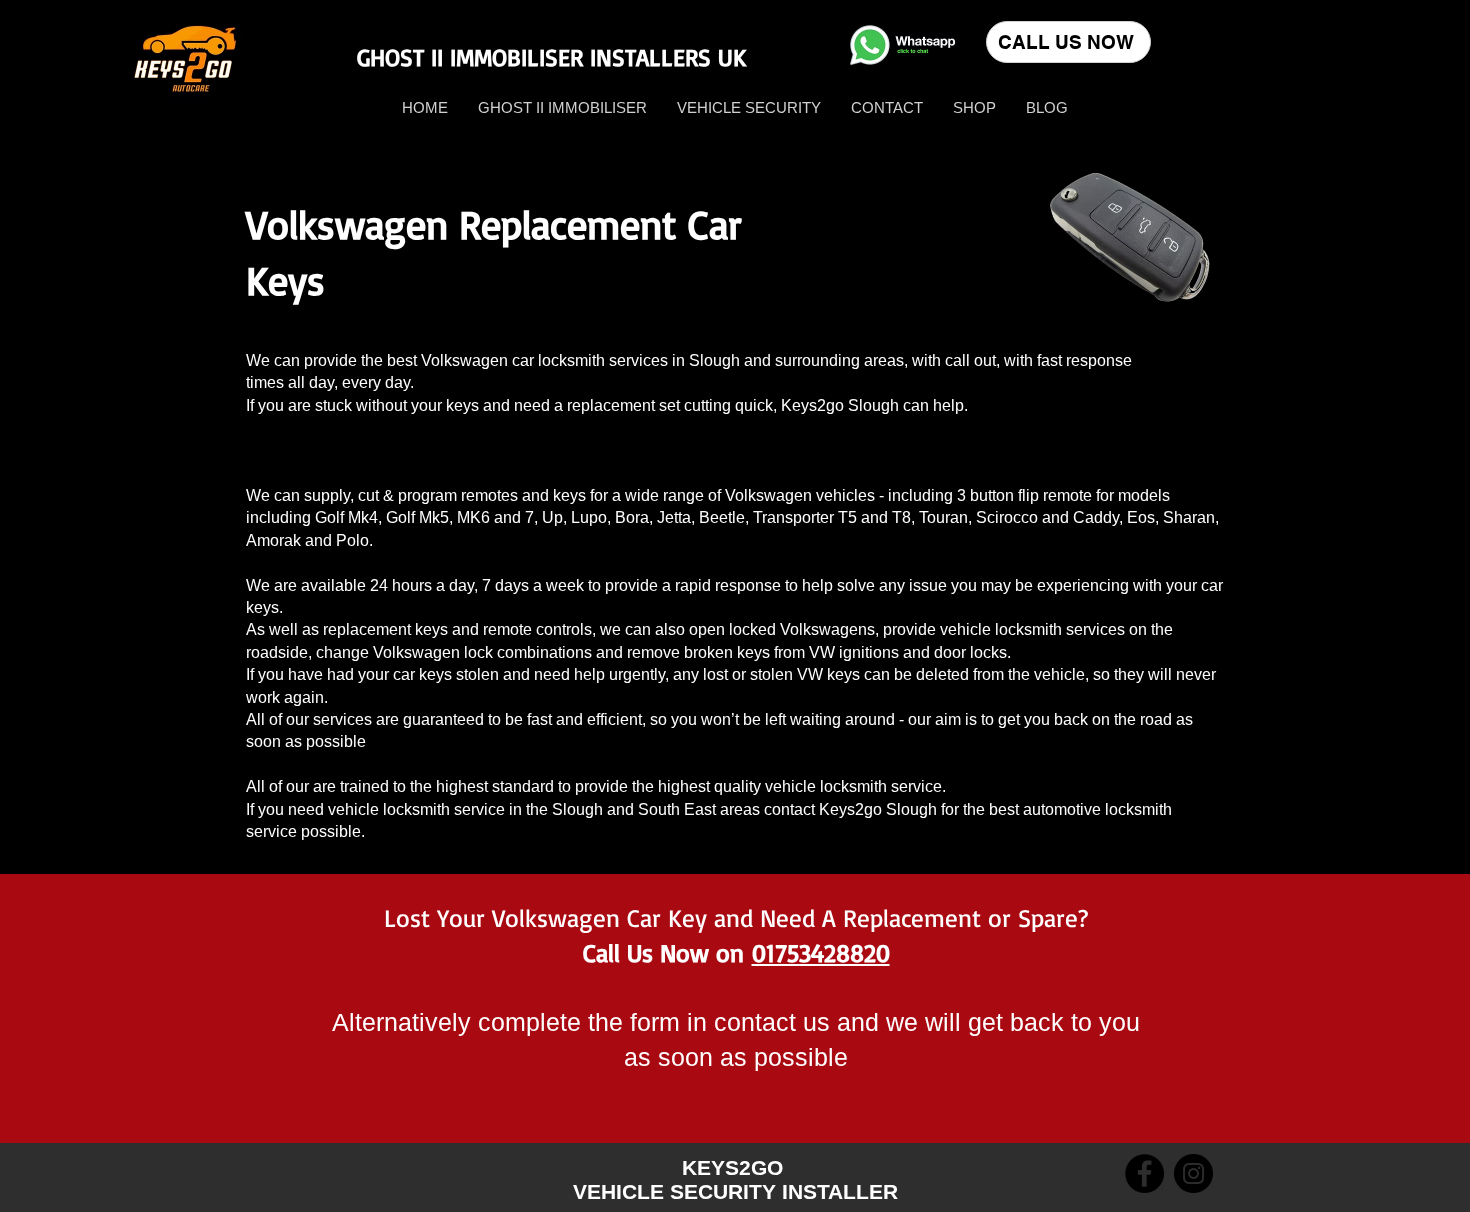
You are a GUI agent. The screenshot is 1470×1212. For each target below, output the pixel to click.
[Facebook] (1144, 1173)
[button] (974, 107)
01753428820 (821, 952)
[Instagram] (1193, 1173)
